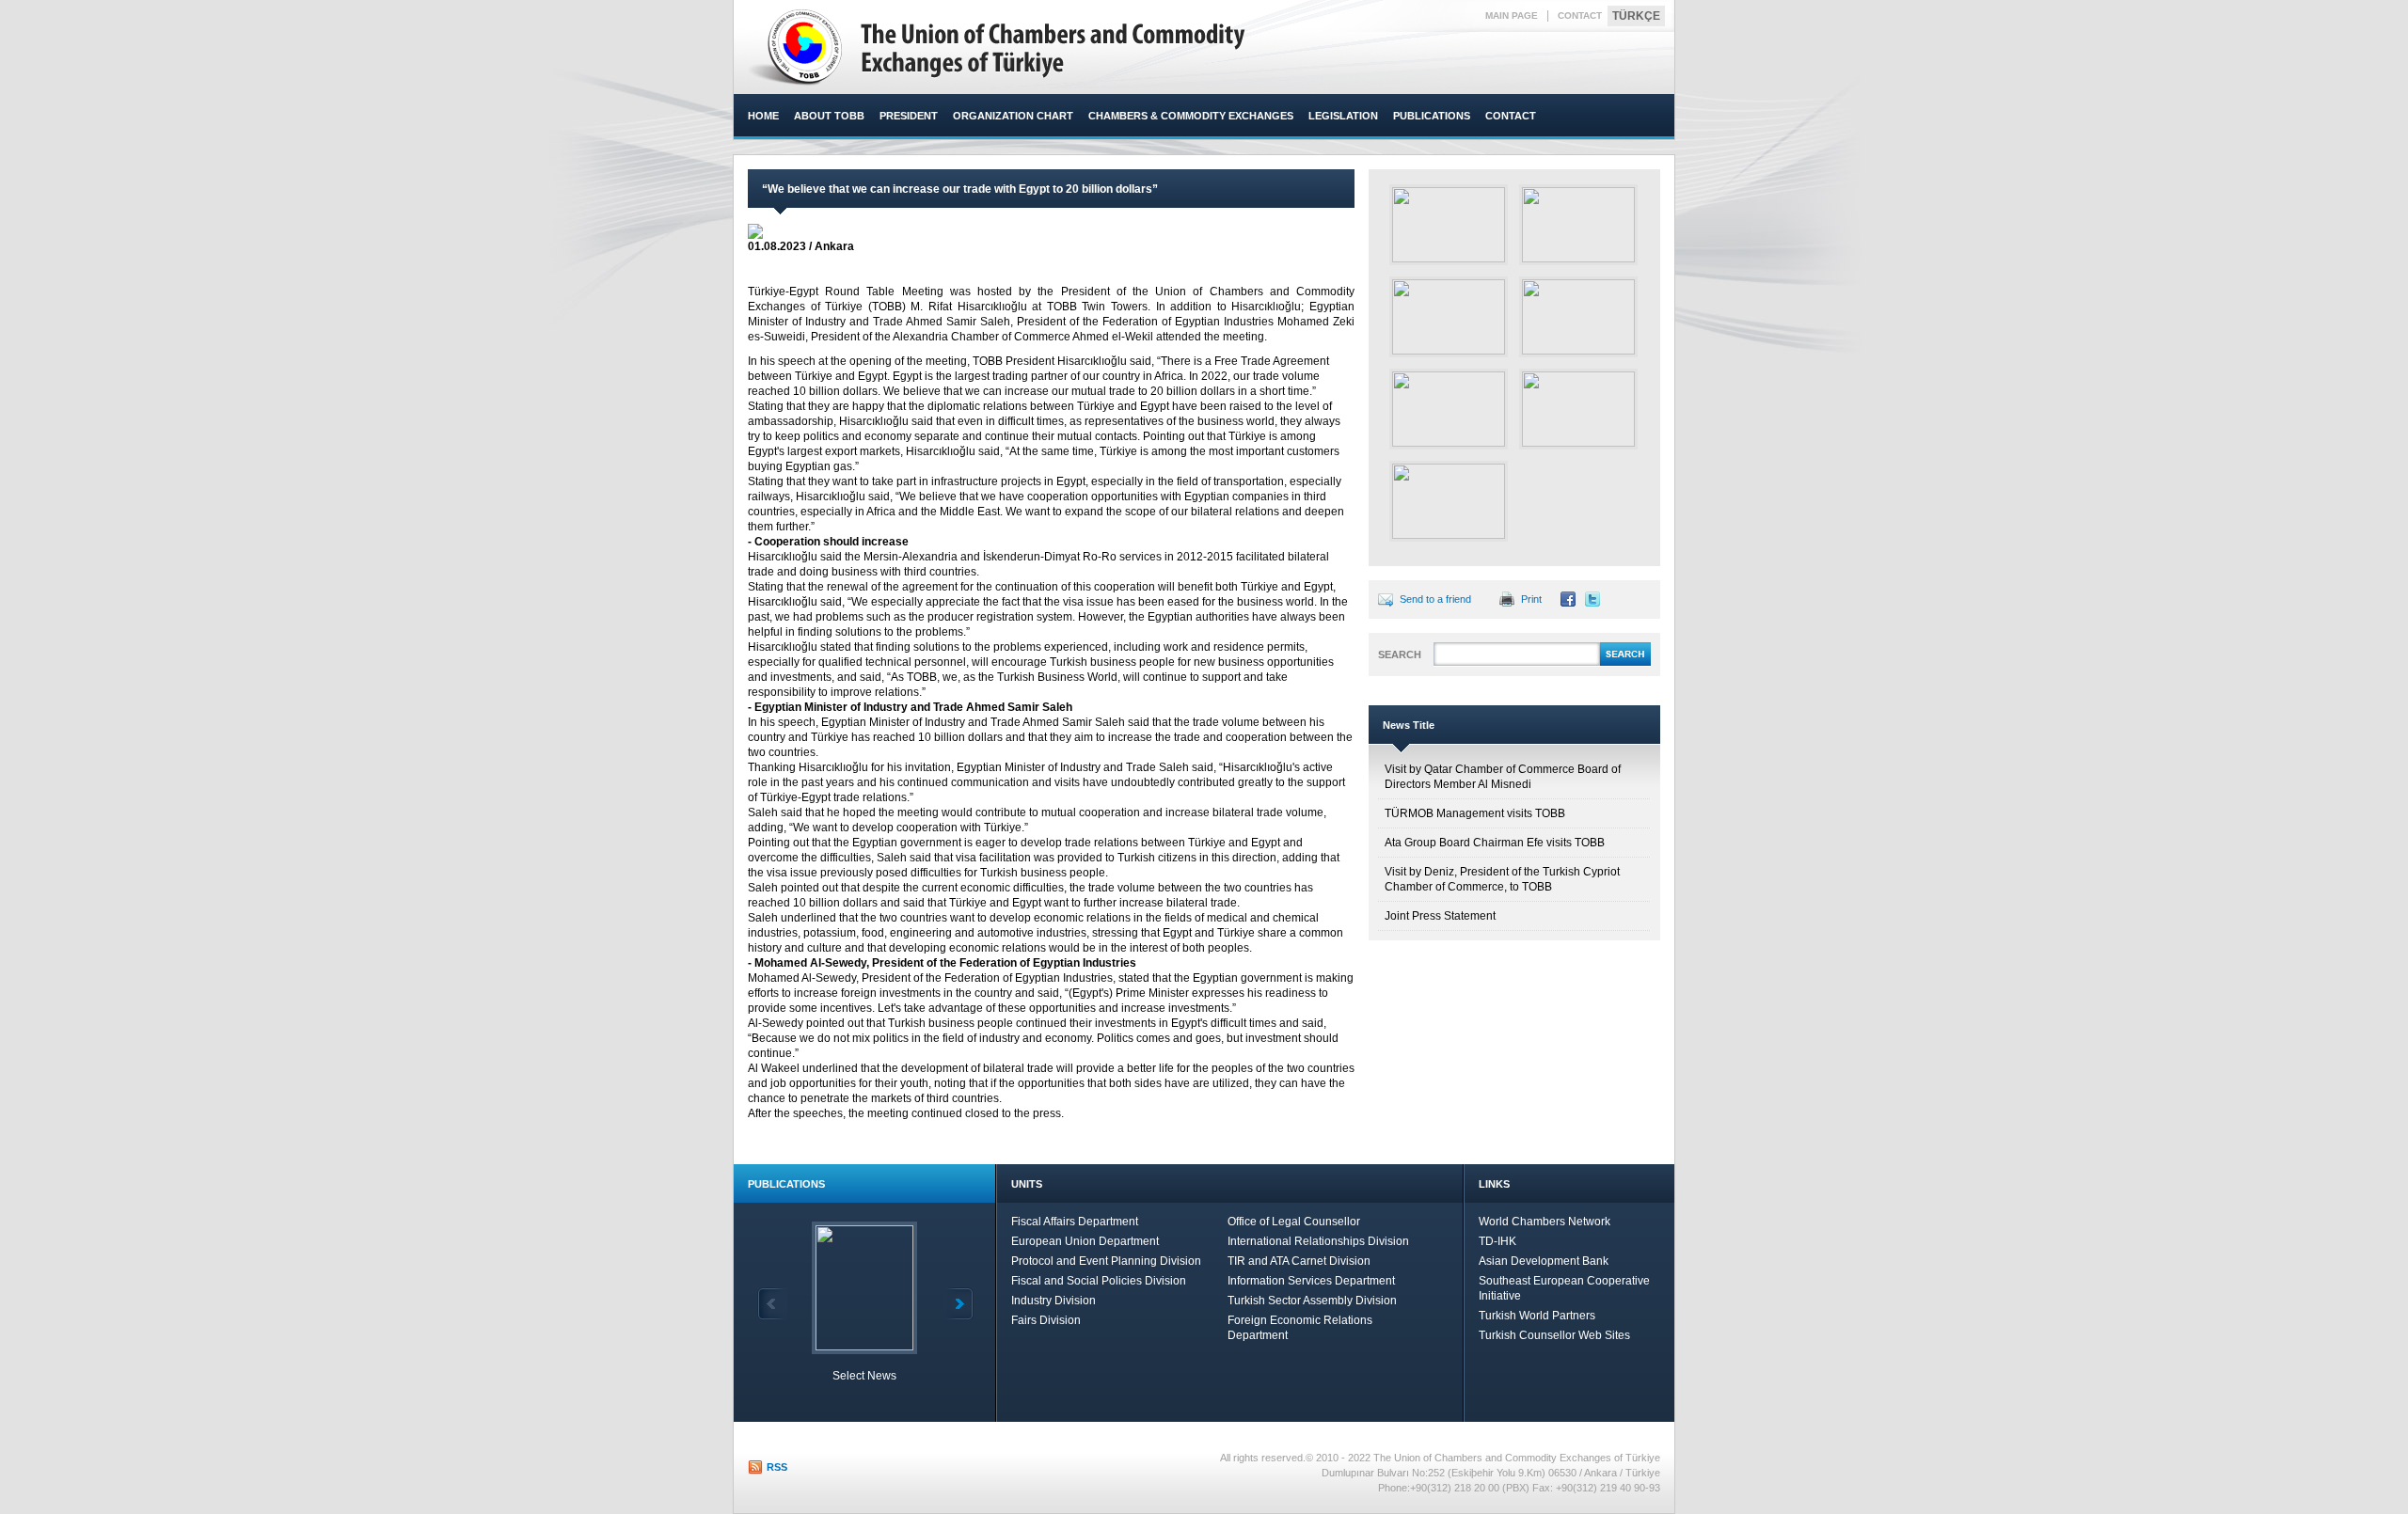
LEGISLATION (1343, 116)
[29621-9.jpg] (1449, 409)
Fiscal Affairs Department (1075, 1222)
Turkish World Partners (1537, 1316)
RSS (777, 1467)
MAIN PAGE (1512, 16)
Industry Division (1053, 1301)
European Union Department (1085, 1241)
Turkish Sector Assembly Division (1312, 1301)
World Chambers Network (1545, 1222)
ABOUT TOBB (829, 116)
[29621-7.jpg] (1449, 317)
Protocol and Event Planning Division (1106, 1261)
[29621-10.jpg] (1578, 409)
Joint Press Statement (1440, 916)
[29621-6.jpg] (1578, 225)
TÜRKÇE (1636, 16)
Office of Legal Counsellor (1294, 1222)
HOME (763, 116)
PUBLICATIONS (1432, 116)
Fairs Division (1046, 1320)
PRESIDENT (909, 116)
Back (772, 1304)
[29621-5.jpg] (1449, 225)
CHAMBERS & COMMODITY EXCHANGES (1191, 116)
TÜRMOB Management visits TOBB (1475, 813)
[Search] (1625, 663)
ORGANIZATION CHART (1013, 116)
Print (1531, 599)
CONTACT (1580, 16)
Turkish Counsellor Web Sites (1554, 1335)
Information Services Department (1311, 1281)
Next (958, 1304)
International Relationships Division (1318, 1241)
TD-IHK (1497, 1241)
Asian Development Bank (1544, 1261)
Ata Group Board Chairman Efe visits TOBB (1495, 843)
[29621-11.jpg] (1449, 501)
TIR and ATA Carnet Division (1299, 1261)
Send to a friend (1435, 599)
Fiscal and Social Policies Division (1099, 1281)
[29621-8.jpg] (1578, 317)
